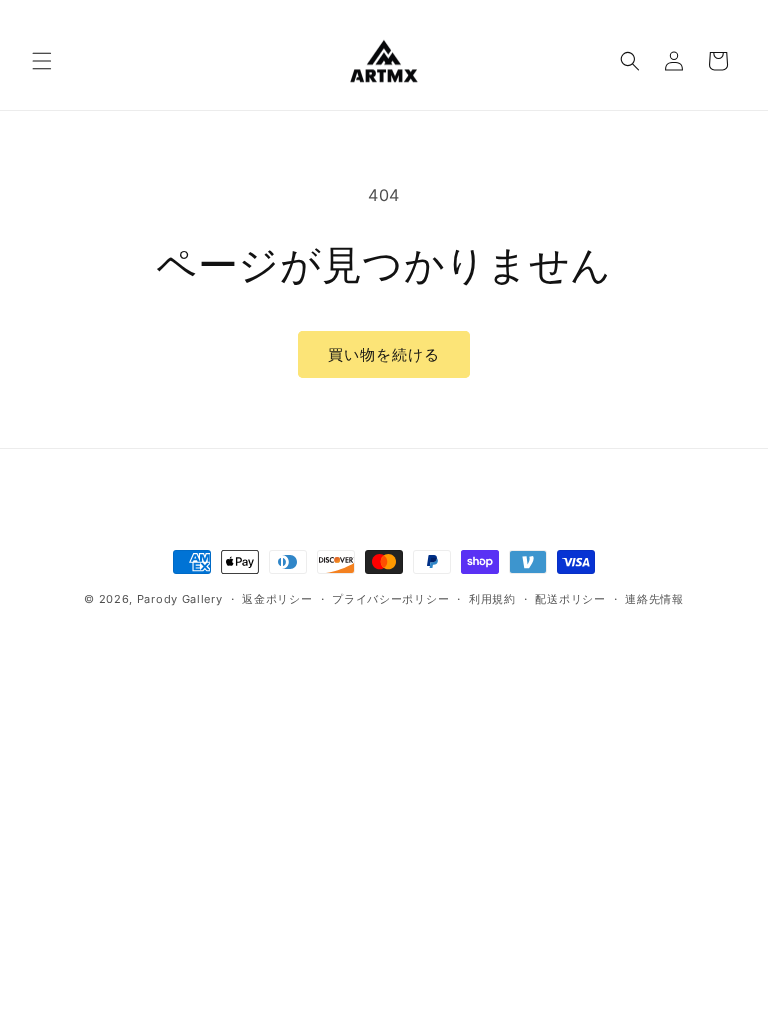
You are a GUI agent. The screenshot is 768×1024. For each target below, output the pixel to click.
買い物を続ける (384, 354)
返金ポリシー (277, 599)
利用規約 (492, 599)
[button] (42, 61)
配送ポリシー (570, 599)
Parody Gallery (180, 599)
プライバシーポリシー (390, 599)
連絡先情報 (654, 599)
